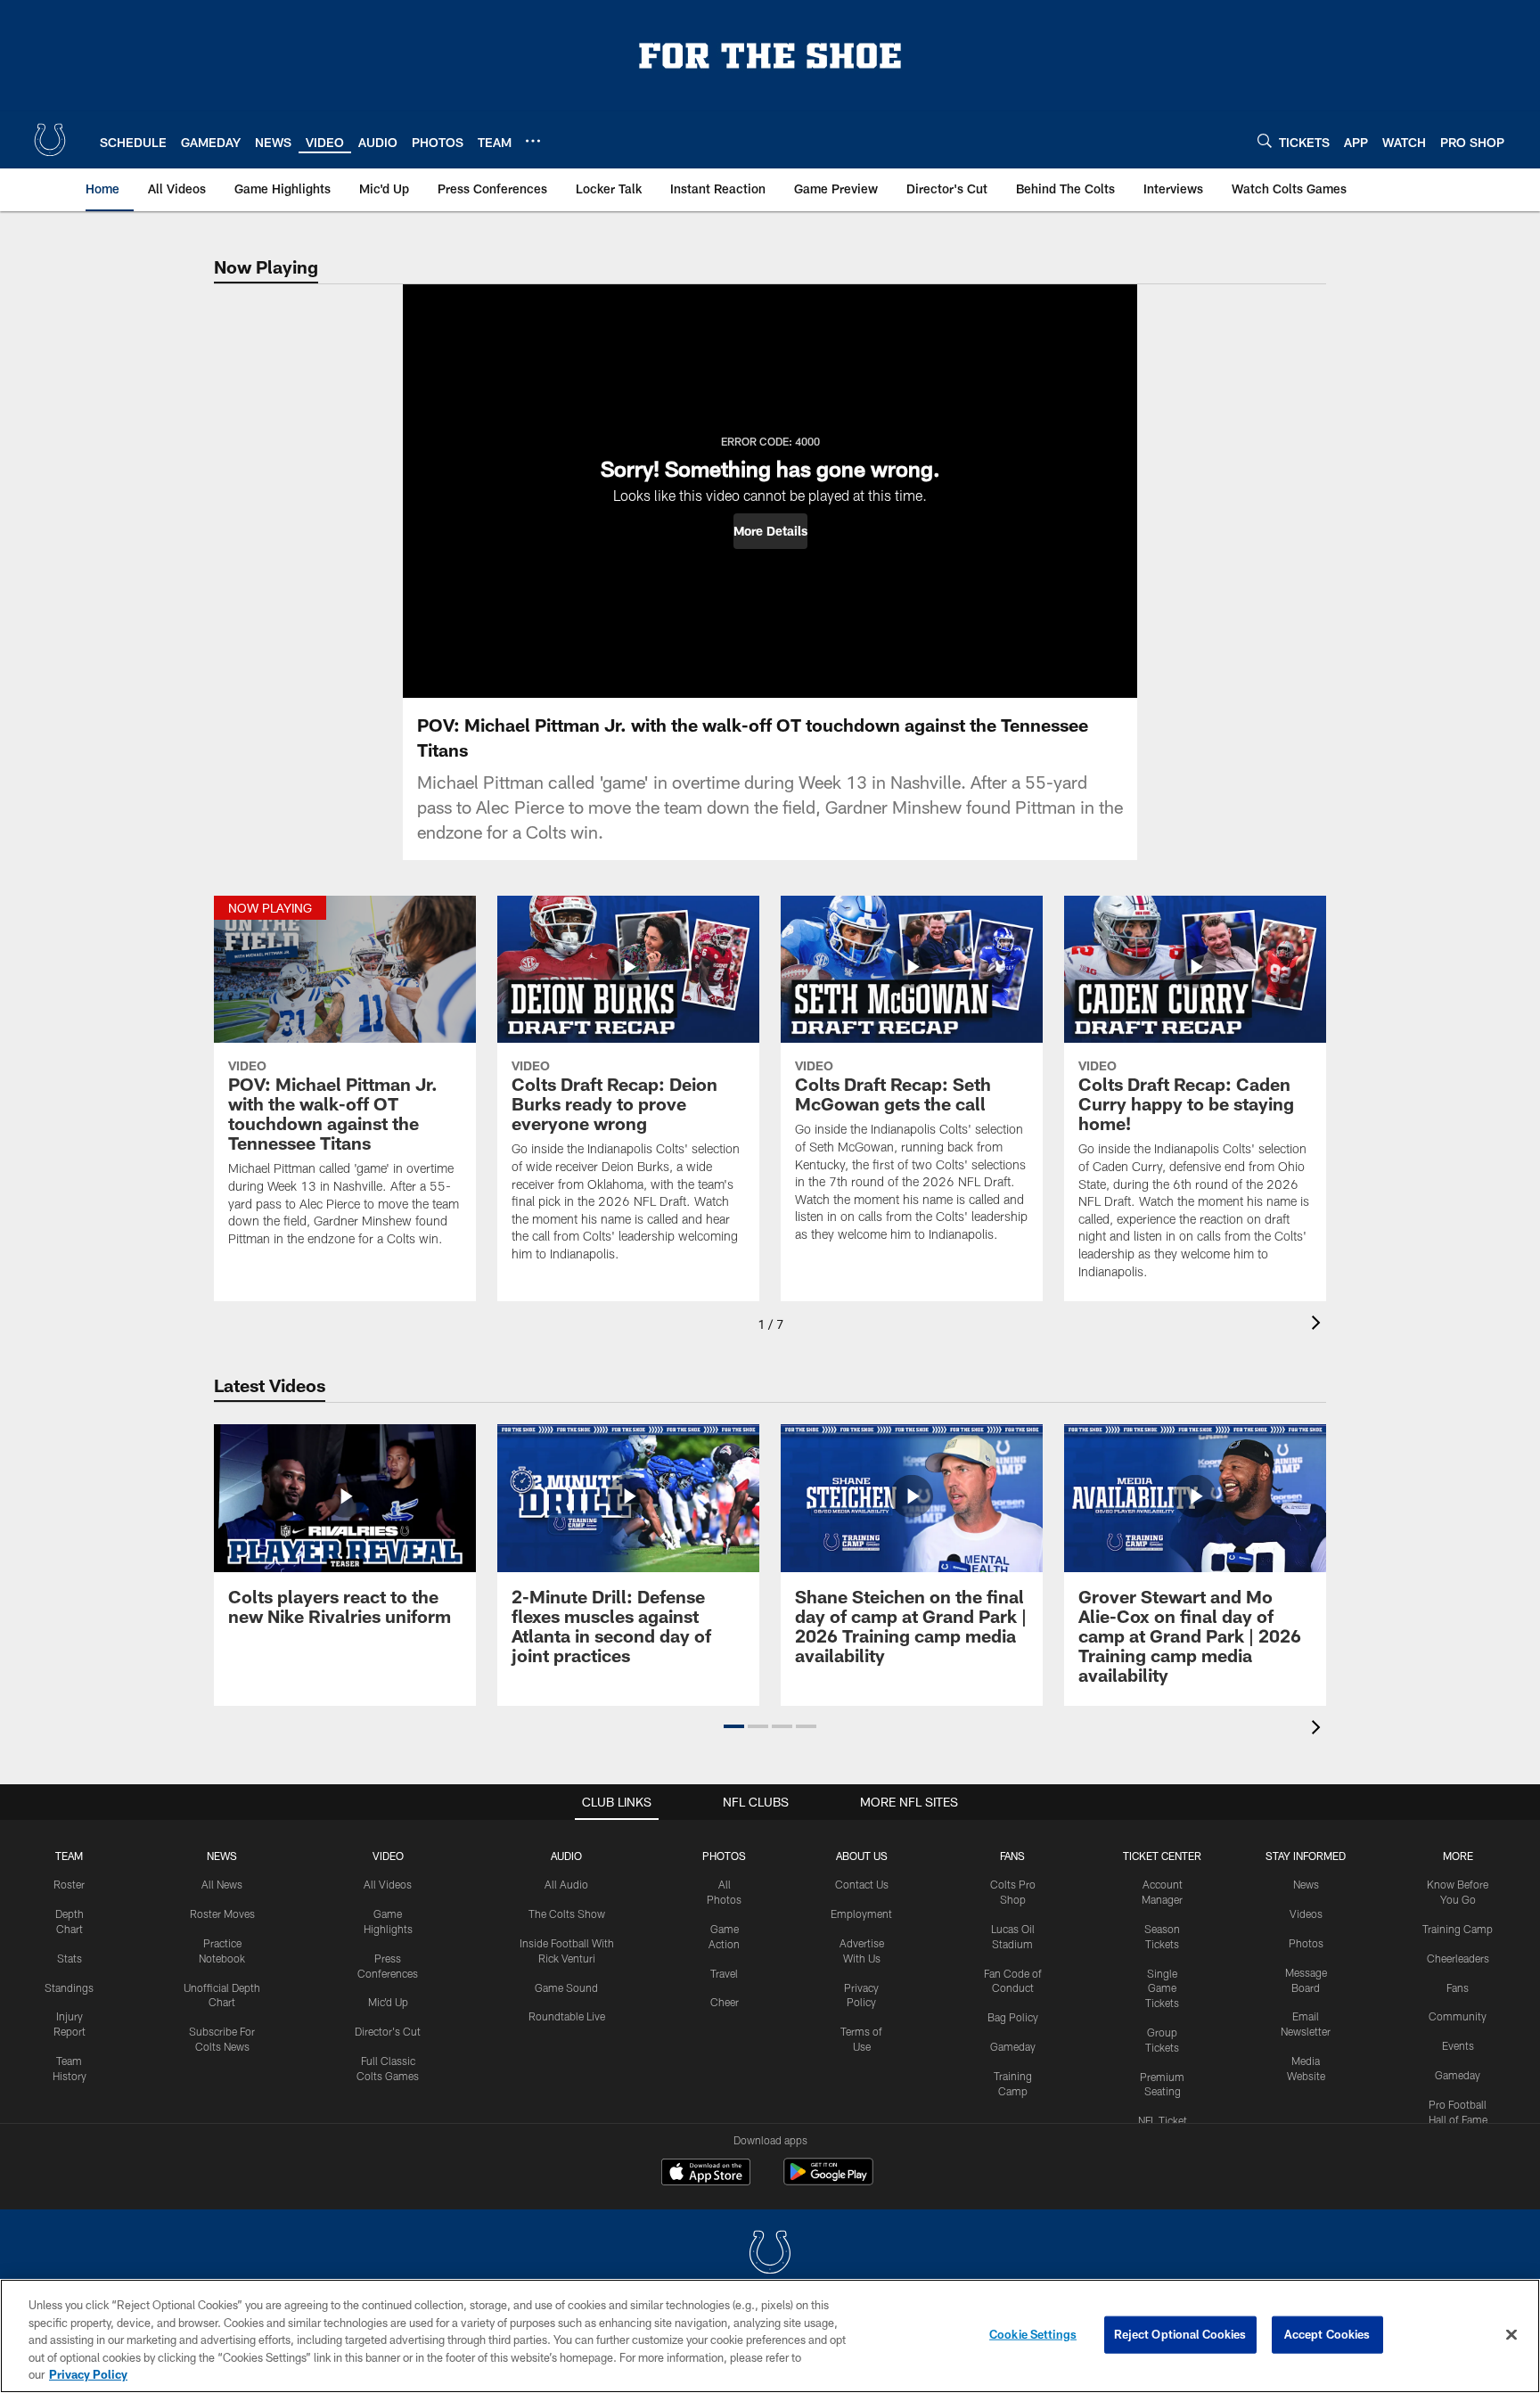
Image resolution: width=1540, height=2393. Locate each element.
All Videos (388, 1884)
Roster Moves (222, 1914)
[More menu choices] (533, 141)
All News (222, 1884)
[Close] (1511, 2335)
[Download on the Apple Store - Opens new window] (706, 2174)
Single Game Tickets (1162, 1988)
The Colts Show (567, 1914)
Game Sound (566, 1987)
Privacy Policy (88, 2374)
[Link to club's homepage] (50, 140)
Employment (861, 1914)
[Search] (1265, 140)
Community (1458, 2016)
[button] (770, 531)
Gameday (1013, 2046)
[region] (770, 2336)
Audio (566, 1856)
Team (69, 1856)
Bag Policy (1013, 2017)
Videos (1306, 1914)
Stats (70, 1958)
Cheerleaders (1458, 1958)
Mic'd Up (388, 2002)
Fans (1458, 1987)
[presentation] (1319, 1325)
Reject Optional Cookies (1180, 2334)
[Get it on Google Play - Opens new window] (828, 2180)
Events (1458, 2045)
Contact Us (862, 1884)
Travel (724, 1973)
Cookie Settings (1033, 2334)
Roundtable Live (567, 2016)
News (222, 1856)
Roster (69, 1884)
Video (388, 1856)
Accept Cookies (1327, 2334)
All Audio (566, 1884)
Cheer (725, 2002)
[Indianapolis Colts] (770, 2254)
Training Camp (1458, 1929)
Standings (69, 1987)
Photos (724, 1856)
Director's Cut (388, 2031)
